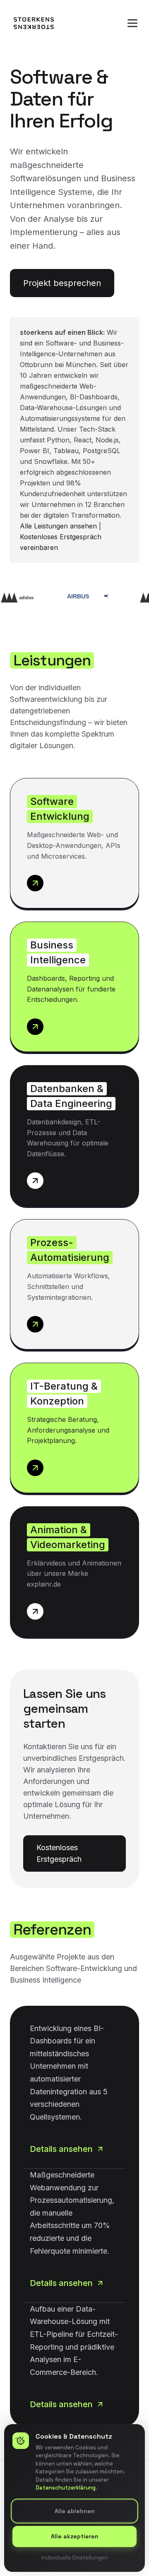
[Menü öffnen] (132, 23)
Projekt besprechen (62, 283)
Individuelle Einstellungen (74, 2557)
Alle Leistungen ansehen (58, 526)
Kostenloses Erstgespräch (59, 1853)
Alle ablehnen (75, 2511)
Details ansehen (61, 2149)
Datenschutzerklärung (66, 2488)
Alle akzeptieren (75, 2536)
